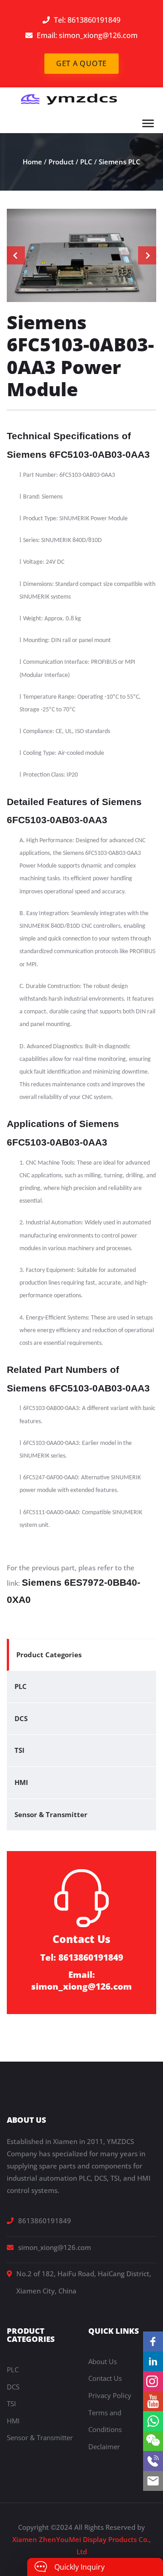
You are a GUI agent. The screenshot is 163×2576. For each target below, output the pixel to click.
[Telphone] (153, 2461)
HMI (21, 1782)
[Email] (153, 2481)
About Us (103, 2361)
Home (32, 162)
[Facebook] (153, 2341)
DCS (21, 1718)
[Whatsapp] (153, 2421)
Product (61, 162)
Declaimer (104, 2446)
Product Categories (49, 1655)
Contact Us (105, 2378)
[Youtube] (153, 2401)
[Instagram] (153, 2381)
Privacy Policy (110, 2395)
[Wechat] (153, 2441)
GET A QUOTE (81, 63)
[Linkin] (153, 2361)
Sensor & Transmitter (51, 1814)
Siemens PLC (120, 162)
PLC (86, 162)
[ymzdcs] (66, 99)
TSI (19, 1750)
